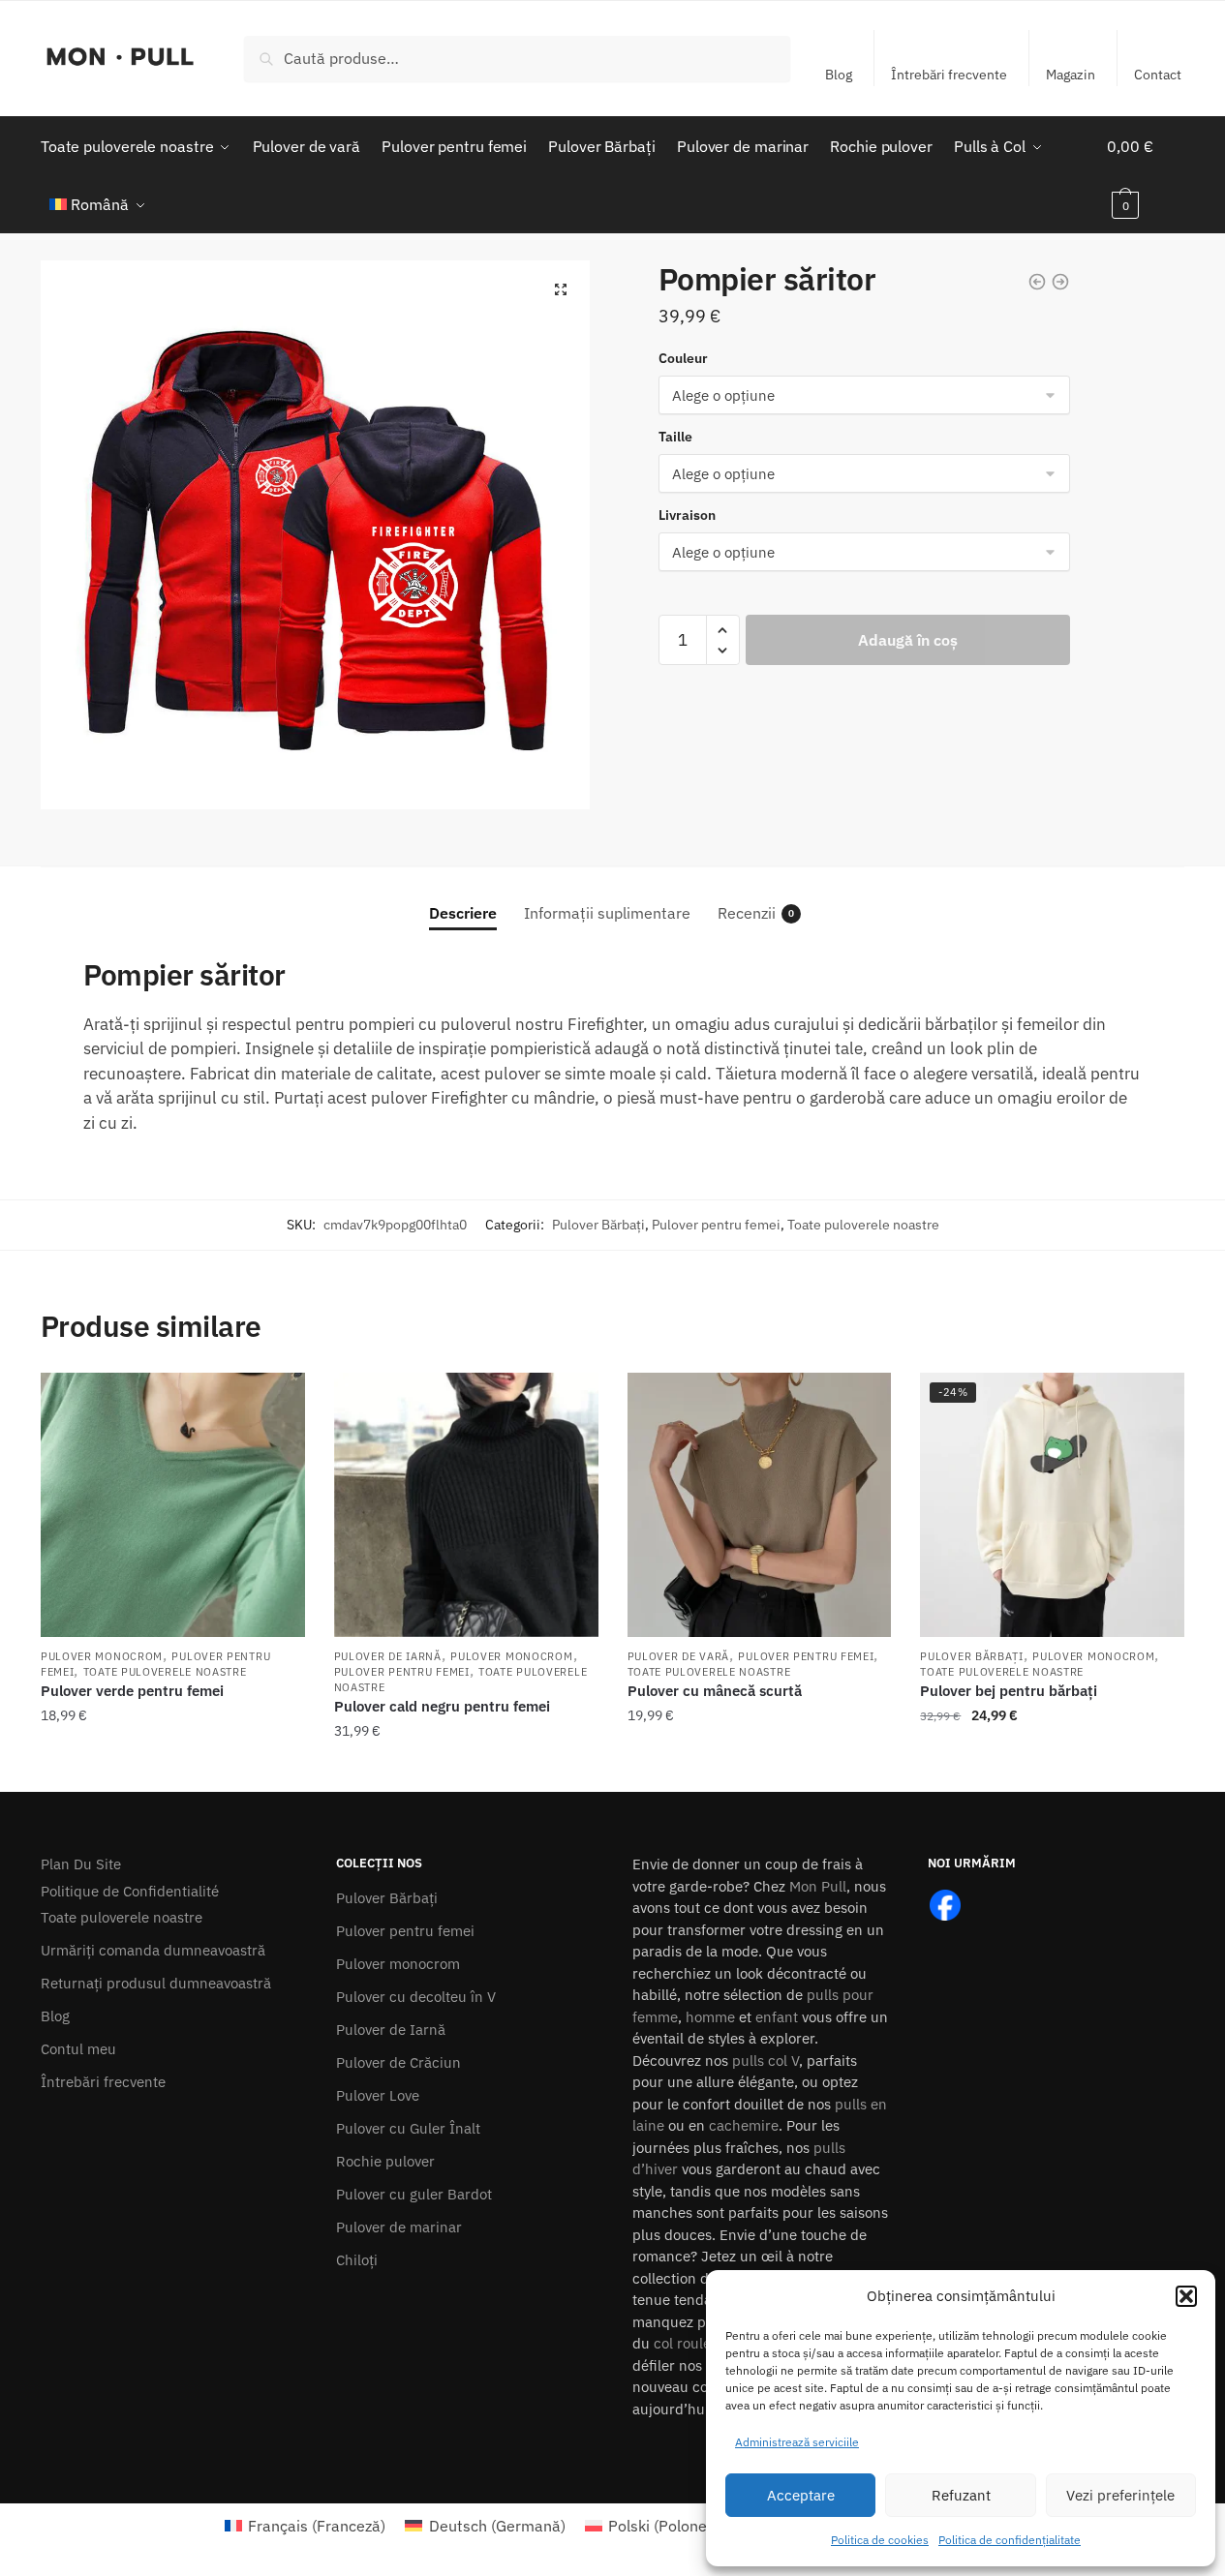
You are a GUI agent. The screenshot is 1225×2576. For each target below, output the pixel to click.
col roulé (682, 2343)
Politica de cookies (880, 2540)
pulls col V (766, 2061)
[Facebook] (945, 1904)
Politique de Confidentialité (130, 1891)
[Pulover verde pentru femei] (173, 1505)
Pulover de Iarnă (388, 1656)
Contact (1158, 75)
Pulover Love (378, 2095)
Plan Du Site (81, 1864)
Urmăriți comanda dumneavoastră (153, 1950)
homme (710, 2017)
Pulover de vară (679, 1656)
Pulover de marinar (399, 2227)
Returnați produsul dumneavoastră (156, 1983)
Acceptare (801, 2495)
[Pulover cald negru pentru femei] (466, 1505)
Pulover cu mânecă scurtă (715, 1691)
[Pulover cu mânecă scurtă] (760, 1505)
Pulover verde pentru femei (132, 1691)
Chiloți (357, 2260)
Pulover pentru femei (716, 1225)
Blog (839, 75)
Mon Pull (818, 1886)
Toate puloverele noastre (863, 1225)
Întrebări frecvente (949, 75)
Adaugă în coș (908, 640)
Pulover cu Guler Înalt (408, 2128)
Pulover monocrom (102, 1656)
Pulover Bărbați (598, 1225)
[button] (1186, 2296)
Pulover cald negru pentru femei (442, 1706)
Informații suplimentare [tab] (607, 913)
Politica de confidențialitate (1010, 2540)
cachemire (744, 2125)
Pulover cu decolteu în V (416, 1997)
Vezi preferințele (1120, 2495)
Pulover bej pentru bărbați (1009, 1691)
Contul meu (78, 2049)
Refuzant (961, 2495)
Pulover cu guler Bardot (414, 2194)
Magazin (1071, 75)
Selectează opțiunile (172, 1770)
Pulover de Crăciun (398, 2062)
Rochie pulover (385, 2161)
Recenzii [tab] (747, 913)
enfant (777, 2017)
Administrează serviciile (797, 2442)
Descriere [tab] (463, 913)
